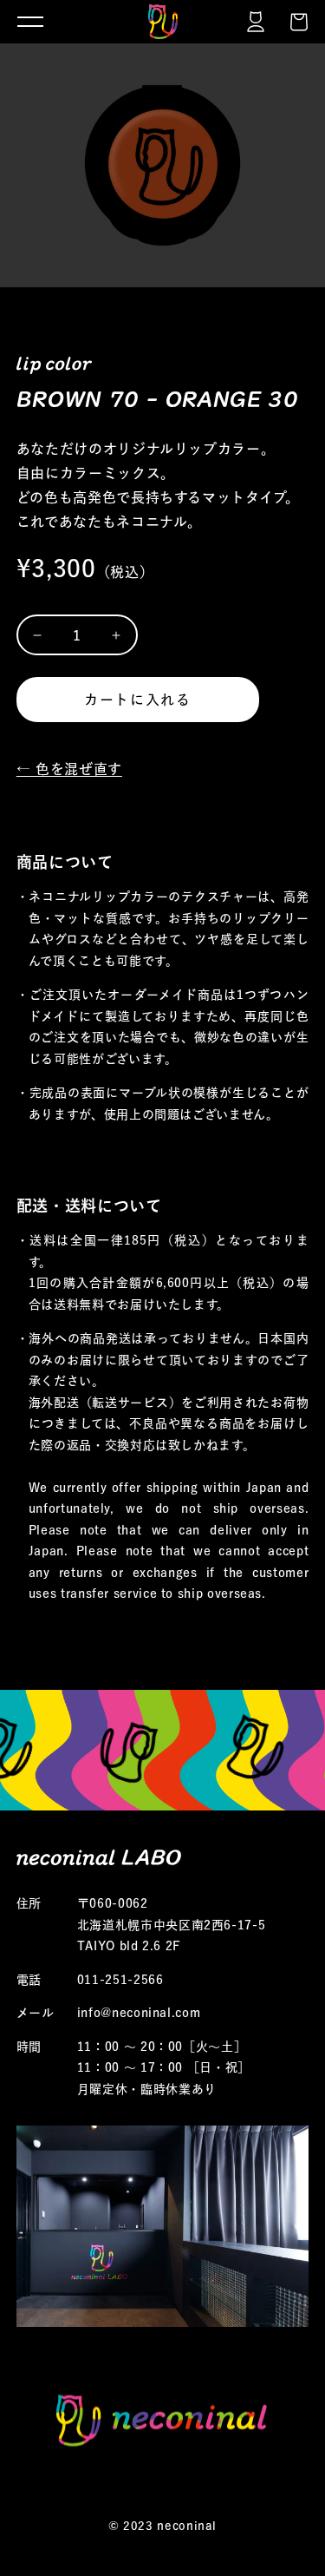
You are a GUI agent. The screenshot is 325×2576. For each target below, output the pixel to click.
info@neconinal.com (139, 2013)
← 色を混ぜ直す (69, 769)
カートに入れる (137, 700)
